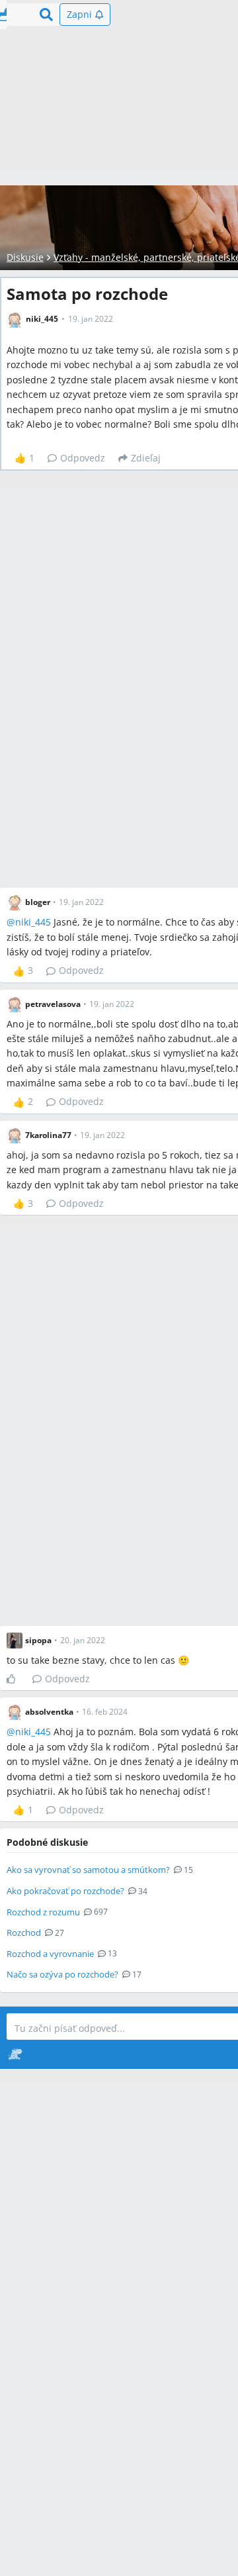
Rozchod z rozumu (43, 1912)
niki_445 (33, 922)
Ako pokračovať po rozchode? (65, 1891)
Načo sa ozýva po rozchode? (62, 1974)
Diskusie (25, 257)
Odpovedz (83, 458)
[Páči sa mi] (16, 1679)
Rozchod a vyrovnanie (50, 1954)
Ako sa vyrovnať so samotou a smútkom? (88, 1870)
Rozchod (24, 1932)
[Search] (46, 15)
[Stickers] (15, 2054)
